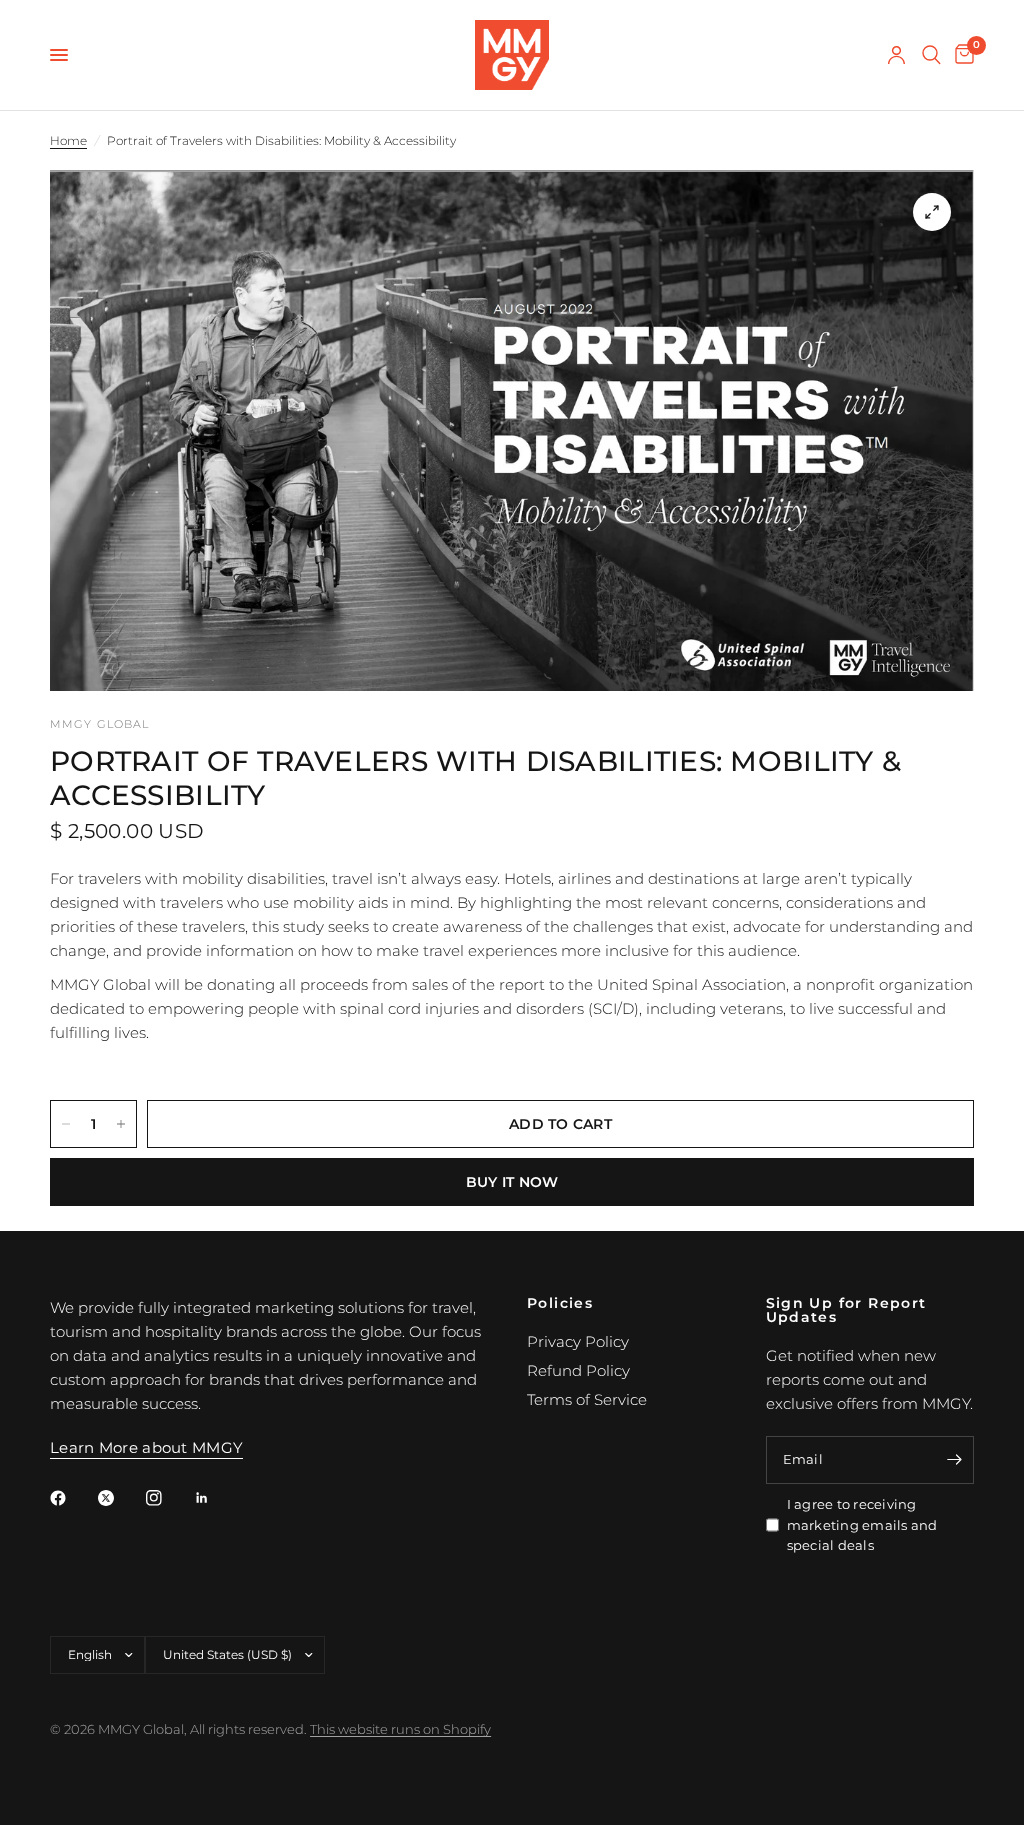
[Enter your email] (954, 1460)
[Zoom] (932, 212)
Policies (560, 1303)
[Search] (931, 55)
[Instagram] (168, 1498)
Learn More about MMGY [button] (146, 1447)
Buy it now (512, 1182)
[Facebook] (72, 1498)
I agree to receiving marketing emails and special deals (862, 1525)
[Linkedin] (216, 1498)
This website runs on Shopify (400, 1729)
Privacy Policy (578, 1341)
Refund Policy (578, 1370)
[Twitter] (120, 1498)
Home (68, 140)
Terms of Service (587, 1399)
